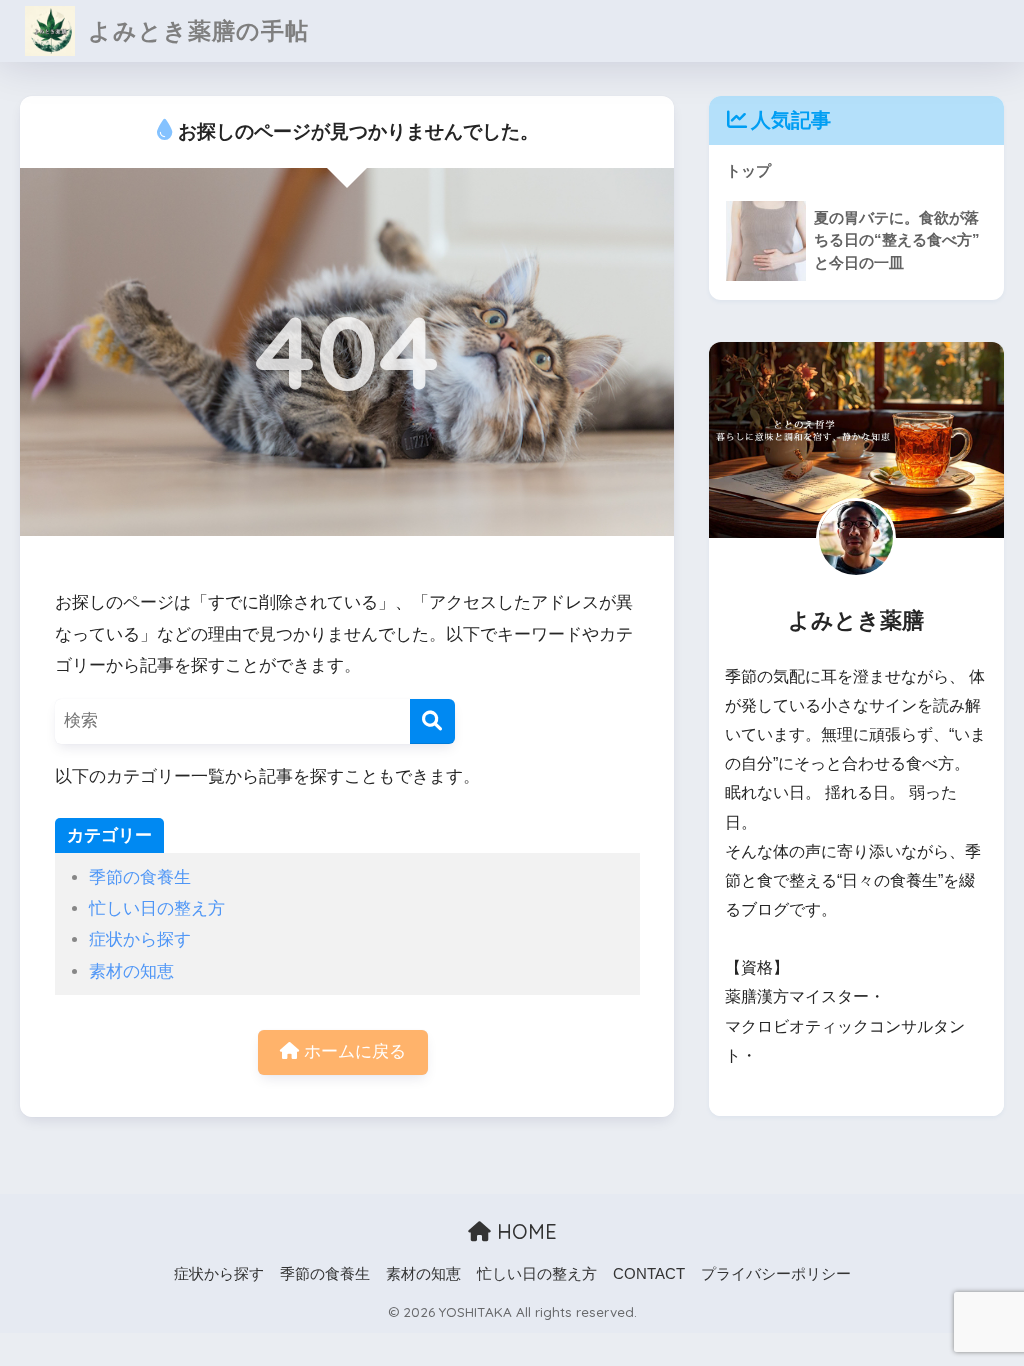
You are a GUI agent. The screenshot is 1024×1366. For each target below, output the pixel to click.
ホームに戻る (352, 1051)
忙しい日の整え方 (157, 908)
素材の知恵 (131, 971)
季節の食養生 (140, 877)
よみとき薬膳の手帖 (195, 30)
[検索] (432, 721)
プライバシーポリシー (776, 1274)
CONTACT (649, 1274)
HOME (524, 1231)
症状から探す (140, 939)
